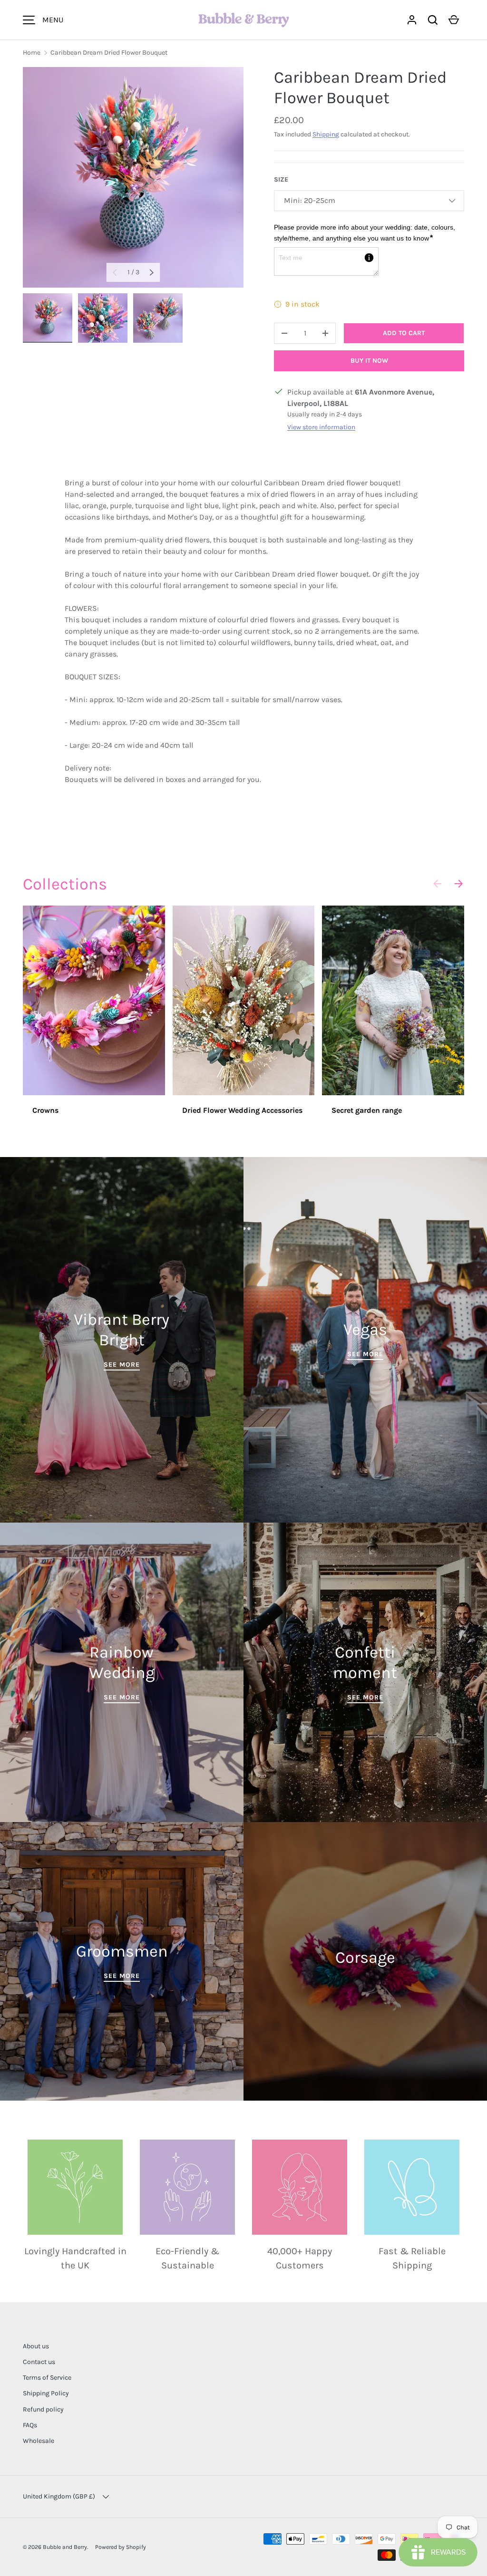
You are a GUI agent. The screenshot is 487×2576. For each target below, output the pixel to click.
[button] (433, 20)
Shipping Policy (46, 2393)
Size (281, 179)
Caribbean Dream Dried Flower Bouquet (109, 53)
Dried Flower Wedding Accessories (242, 1110)
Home (32, 53)
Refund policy (43, 2409)
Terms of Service (47, 2378)
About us (36, 2346)
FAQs (30, 2425)
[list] (133, 177)
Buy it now (369, 361)
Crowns (45, 1110)
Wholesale (39, 2441)
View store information (321, 427)
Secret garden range (367, 1110)
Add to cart (404, 333)
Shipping (326, 134)
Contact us (39, 2362)
